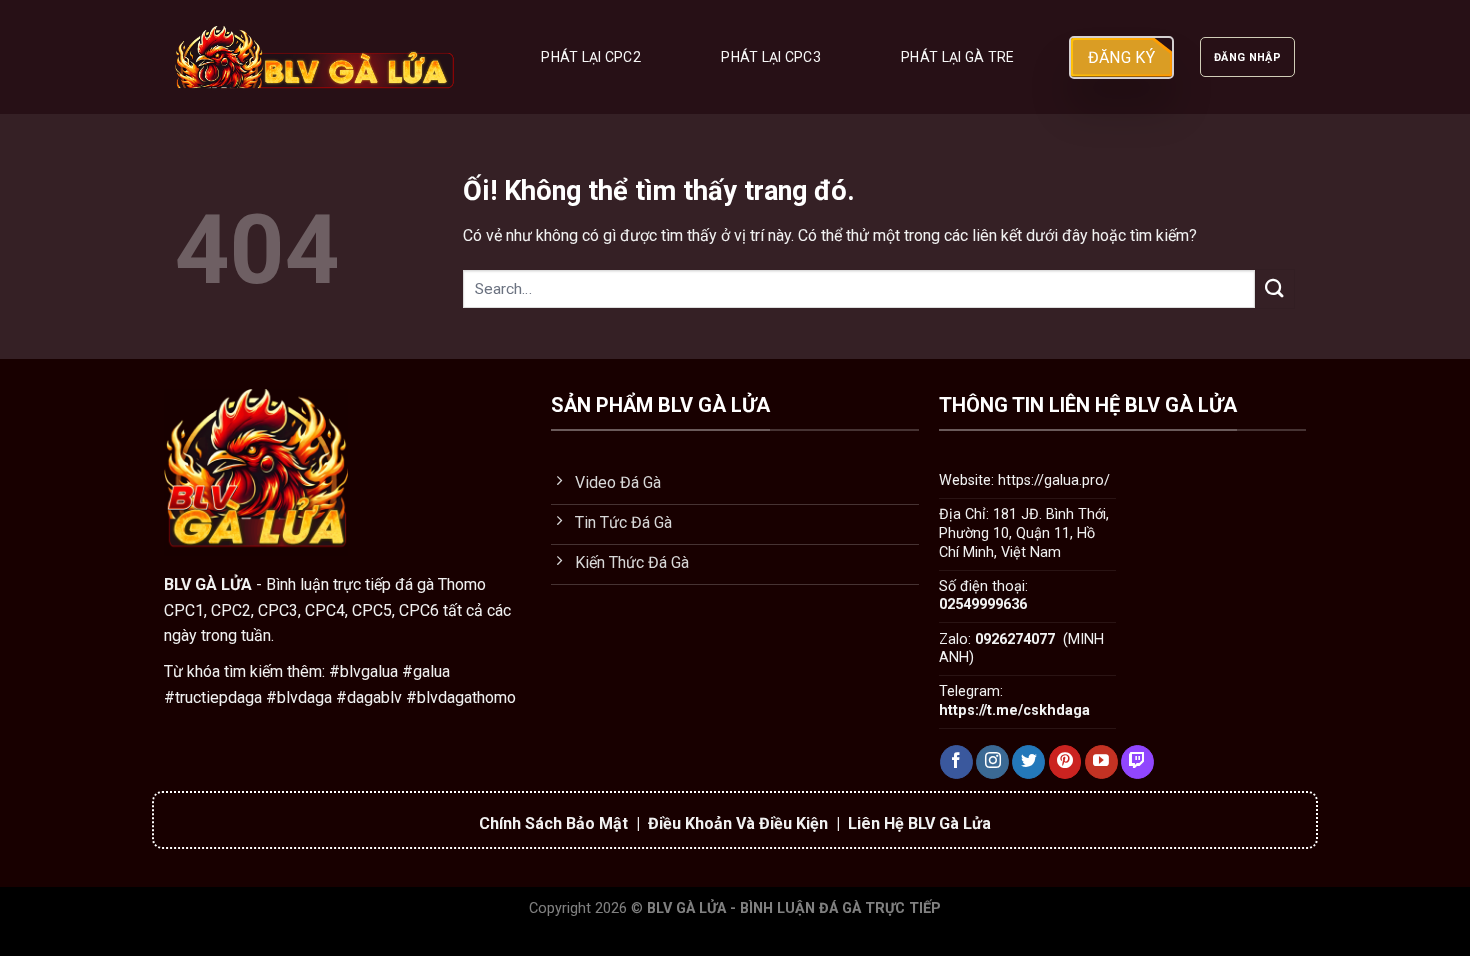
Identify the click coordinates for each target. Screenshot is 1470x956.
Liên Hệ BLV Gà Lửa (919, 823)
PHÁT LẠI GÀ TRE (957, 57)
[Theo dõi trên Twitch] (1137, 762)
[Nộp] (1275, 288)
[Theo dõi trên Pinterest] (1065, 762)
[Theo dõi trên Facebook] (956, 762)
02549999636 (983, 604)
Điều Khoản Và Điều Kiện (738, 823)
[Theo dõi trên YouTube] (1101, 762)
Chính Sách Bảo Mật (553, 823)
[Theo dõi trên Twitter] (1028, 762)
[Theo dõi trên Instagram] (992, 762)
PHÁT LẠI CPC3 (771, 57)
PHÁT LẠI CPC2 (591, 57)
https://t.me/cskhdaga (1014, 710)
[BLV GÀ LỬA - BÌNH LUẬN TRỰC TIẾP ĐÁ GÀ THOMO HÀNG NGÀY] (316, 57)
